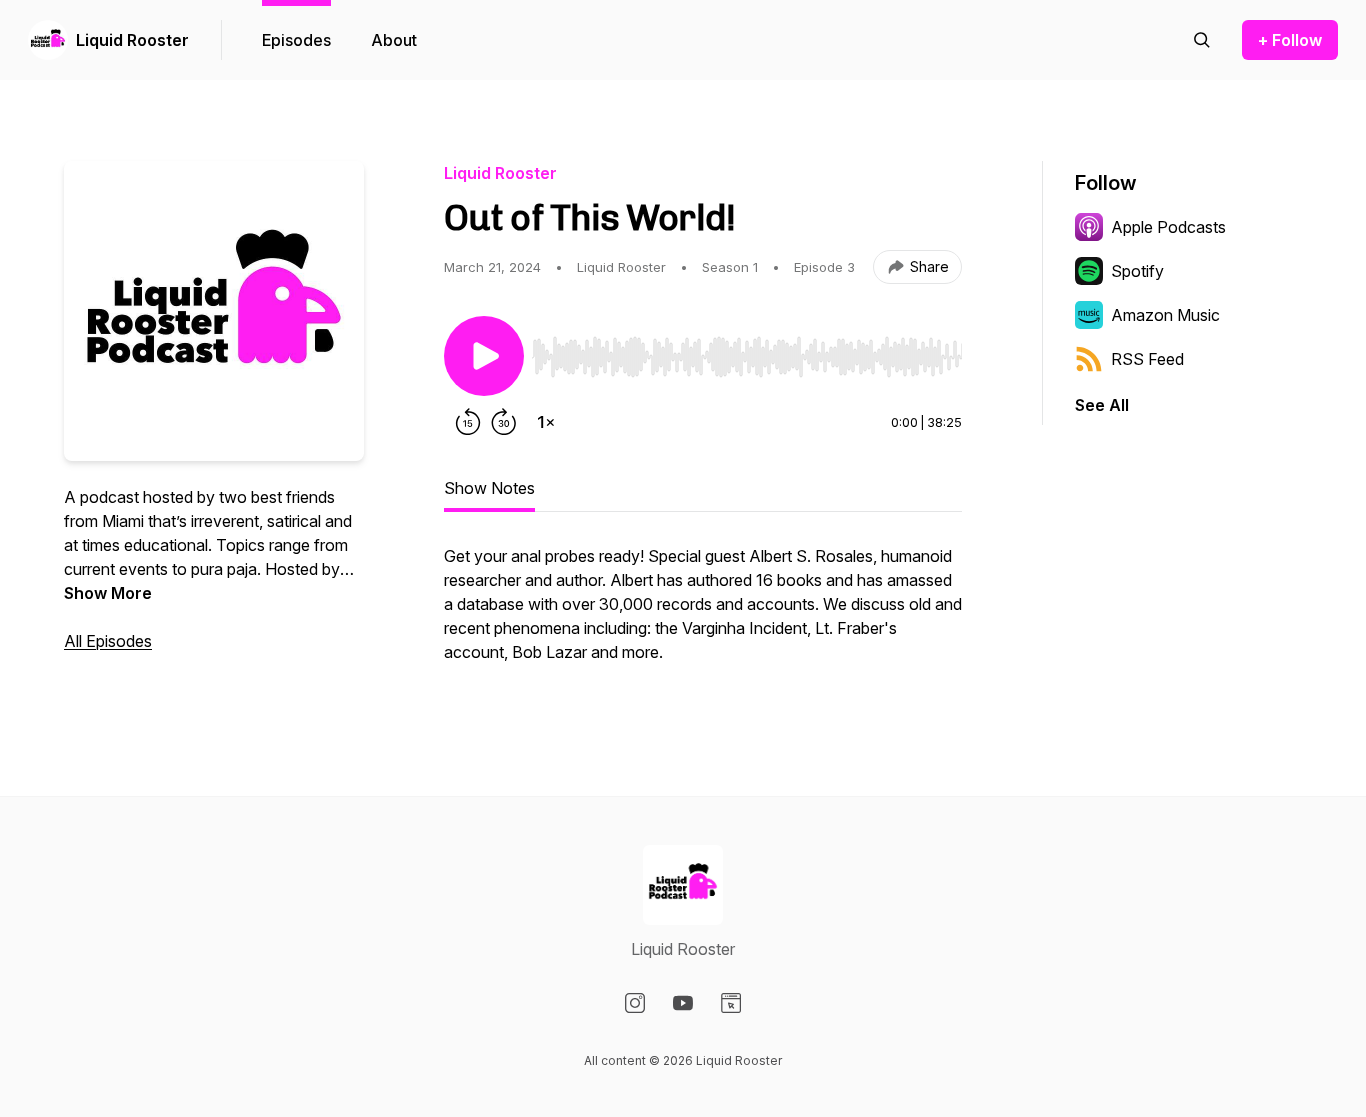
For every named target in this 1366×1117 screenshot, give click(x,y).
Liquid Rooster (132, 40)
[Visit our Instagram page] (635, 1003)
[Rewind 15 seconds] (468, 422)
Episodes (296, 40)
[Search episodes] (1202, 40)
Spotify (1137, 271)
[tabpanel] (703, 614)
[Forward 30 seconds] (504, 422)
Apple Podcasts (1168, 227)
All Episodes (108, 641)
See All (1102, 405)
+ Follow (1290, 40)
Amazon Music (1165, 315)
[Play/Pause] (484, 356)
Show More (108, 593)
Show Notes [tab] (489, 488)
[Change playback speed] (546, 422)
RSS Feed (1147, 359)
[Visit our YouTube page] (683, 1003)
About (394, 40)
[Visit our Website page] (731, 1003)
